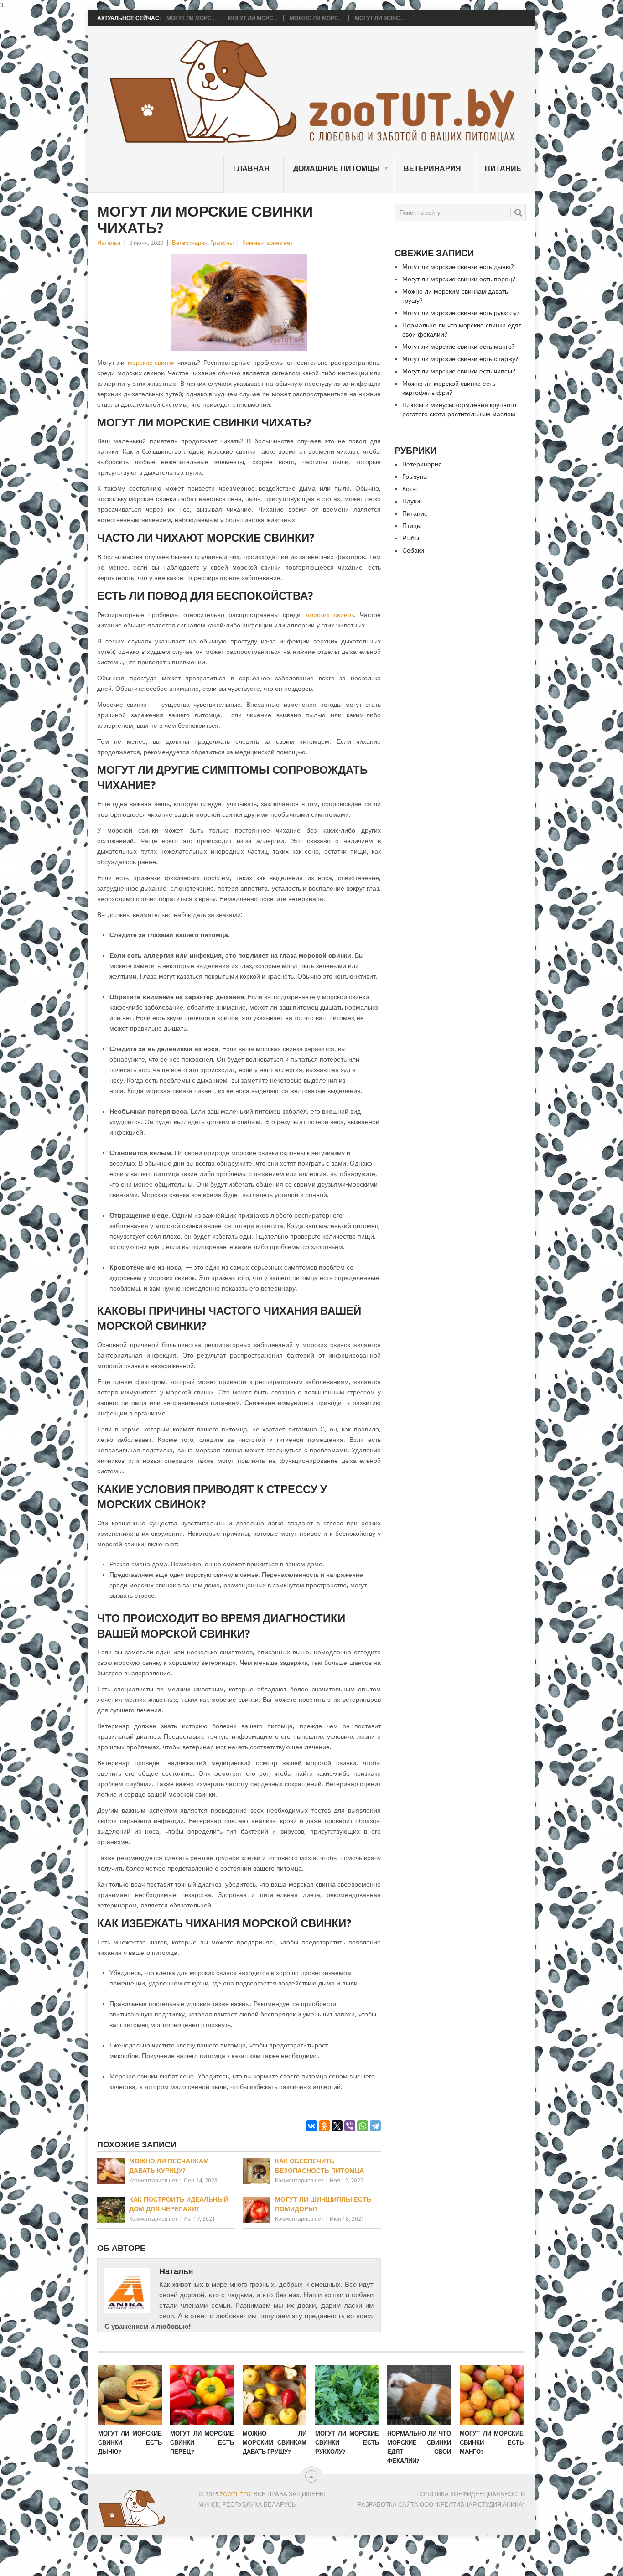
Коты (410, 489)
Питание (503, 168)
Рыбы (411, 538)
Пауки (411, 501)
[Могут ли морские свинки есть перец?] (202, 2395)
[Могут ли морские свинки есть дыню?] (130, 2395)
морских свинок (330, 615)
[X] (337, 2126)
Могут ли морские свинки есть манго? (459, 347)
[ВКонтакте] (311, 2126)
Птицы (412, 526)
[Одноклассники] (324, 2126)
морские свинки (151, 363)
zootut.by (235, 2494)
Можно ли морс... (316, 18)
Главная (251, 168)
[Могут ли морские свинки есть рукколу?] (347, 2395)
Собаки (413, 550)
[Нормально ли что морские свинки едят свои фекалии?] (419, 2395)
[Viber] (350, 2126)
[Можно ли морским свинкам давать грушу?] (275, 2395)
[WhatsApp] (363, 2126)
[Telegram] (375, 2126)
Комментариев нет (267, 243)
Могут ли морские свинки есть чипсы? (459, 371)
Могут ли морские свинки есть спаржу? (460, 359)
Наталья (109, 243)
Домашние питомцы (337, 168)
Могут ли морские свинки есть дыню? (458, 267)
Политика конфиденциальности (471, 2494)
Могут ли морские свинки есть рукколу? (461, 313)
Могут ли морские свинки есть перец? (459, 279)
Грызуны (222, 243)
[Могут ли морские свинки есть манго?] (492, 2395)
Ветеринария (432, 168)
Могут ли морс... (191, 18)
